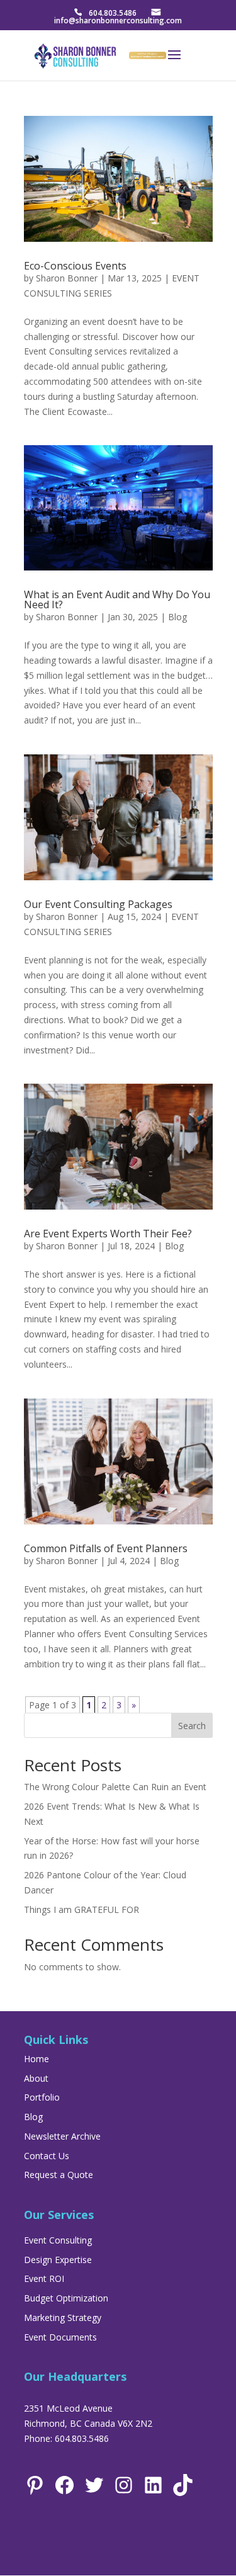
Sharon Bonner (67, 278)
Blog (177, 617)
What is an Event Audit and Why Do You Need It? (117, 599)
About (36, 2078)
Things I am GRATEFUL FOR (81, 1909)
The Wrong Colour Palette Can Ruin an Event (115, 1787)
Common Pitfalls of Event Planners (106, 1548)
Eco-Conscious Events (75, 266)
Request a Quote (59, 2175)
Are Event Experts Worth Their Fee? (108, 1234)
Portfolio (42, 2097)
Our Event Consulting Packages (98, 904)
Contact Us (47, 2156)
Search (192, 1726)
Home (37, 2059)
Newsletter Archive (62, 2136)
